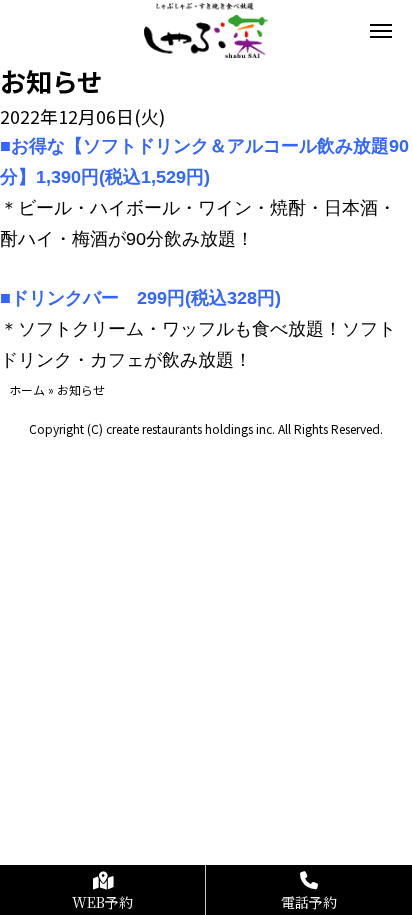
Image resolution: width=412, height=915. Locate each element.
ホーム (27, 389)
